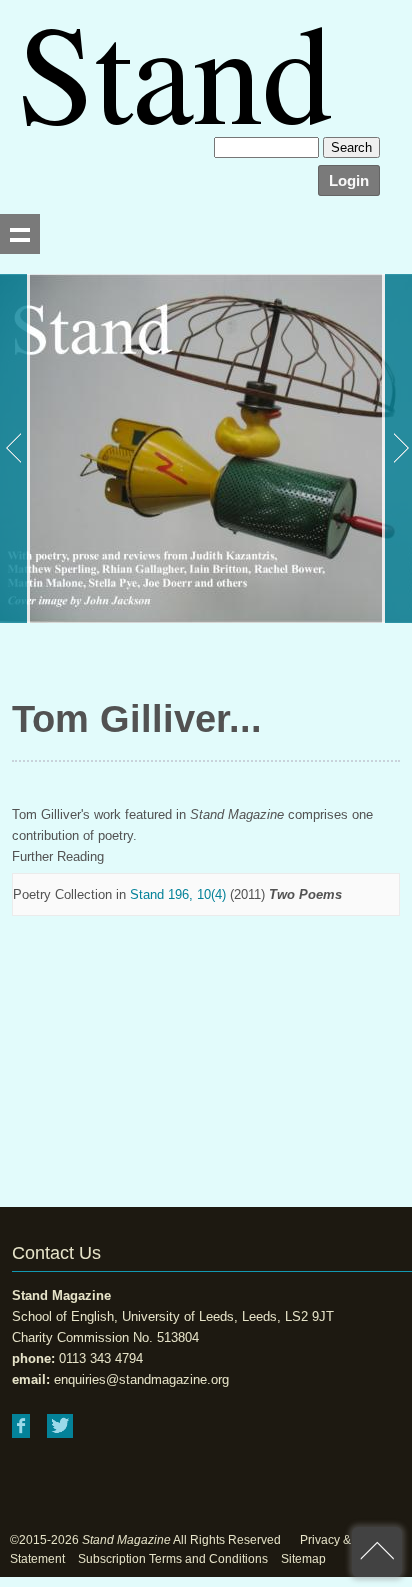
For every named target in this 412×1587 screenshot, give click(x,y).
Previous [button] (15, 448)
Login (349, 180)
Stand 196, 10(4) (178, 894)
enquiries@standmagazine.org (141, 1379)
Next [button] (397, 448)
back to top (377, 1552)
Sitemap (303, 1559)
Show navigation (20, 234)
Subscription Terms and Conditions (173, 1559)
